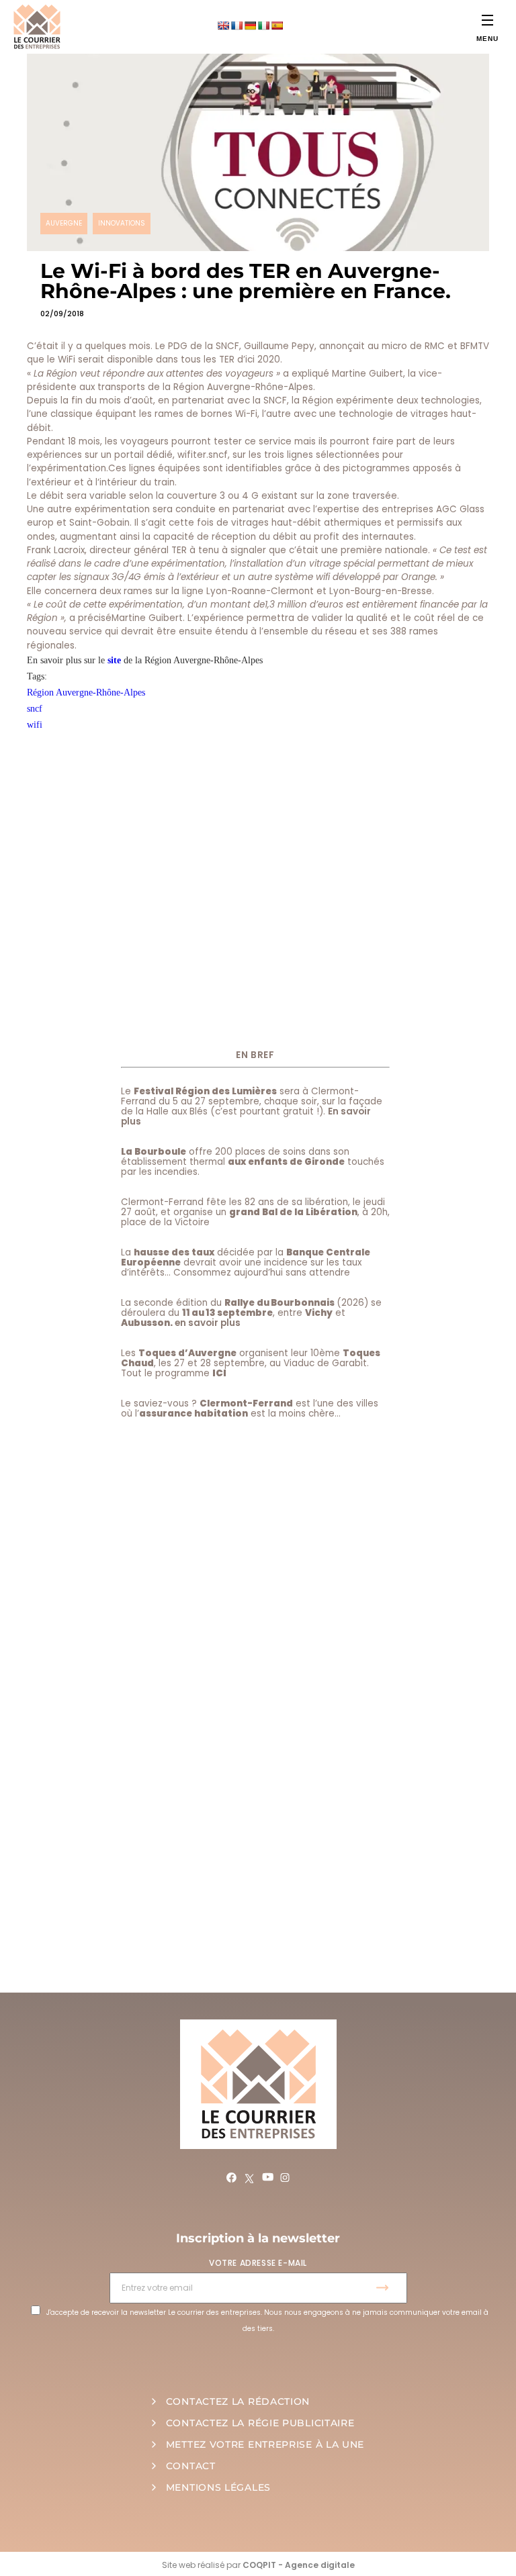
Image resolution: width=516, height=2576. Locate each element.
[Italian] (263, 26)
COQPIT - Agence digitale (299, 2565)
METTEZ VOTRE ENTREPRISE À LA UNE (265, 2444)
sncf (35, 709)
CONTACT (191, 2466)
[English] (223, 26)
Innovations (122, 223)
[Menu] (487, 20)
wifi (35, 725)
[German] (250, 26)
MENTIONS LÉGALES (218, 2487)
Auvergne (64, 223)
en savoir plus (208, 1323)
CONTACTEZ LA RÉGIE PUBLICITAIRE (260, 2423)
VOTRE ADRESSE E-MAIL (258, 2263)
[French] (236, 26)
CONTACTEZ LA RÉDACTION (238, 2401)
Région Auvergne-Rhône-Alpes (86, 693)
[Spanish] (277, 26)
